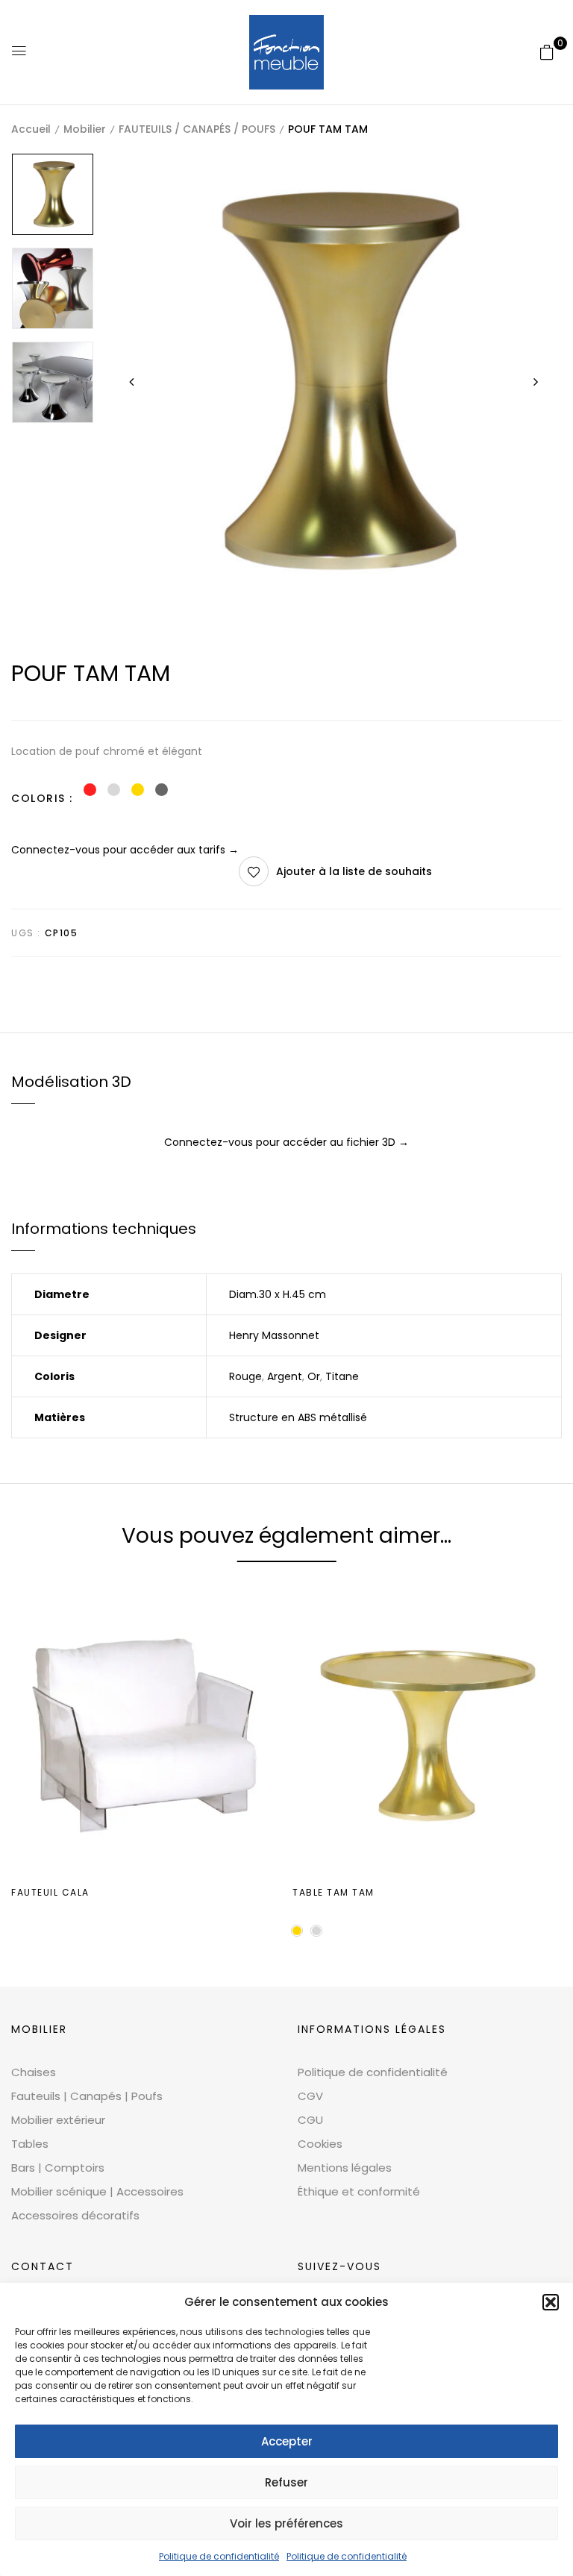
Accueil (31, 129)
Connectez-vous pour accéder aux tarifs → (125, 850)
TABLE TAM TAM (334, 1892)
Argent (285, 1376)
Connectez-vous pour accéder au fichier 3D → (286, 1142)
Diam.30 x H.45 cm (278, 1294)
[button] (551, 2302)
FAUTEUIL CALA (50, 1892)
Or (314, 1376)
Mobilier (85, 129)
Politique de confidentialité (219, 2556)
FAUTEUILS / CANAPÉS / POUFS (197, 129)
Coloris (38, 798)
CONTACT (43, 2266)
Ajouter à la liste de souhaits (354, 871)
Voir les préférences (286, 2523)
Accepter (287, 2441)
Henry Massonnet (274, 1335)
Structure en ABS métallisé (298, 1417)
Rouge (245, 1376)
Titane (342, 1376)
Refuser (286, 2482)
